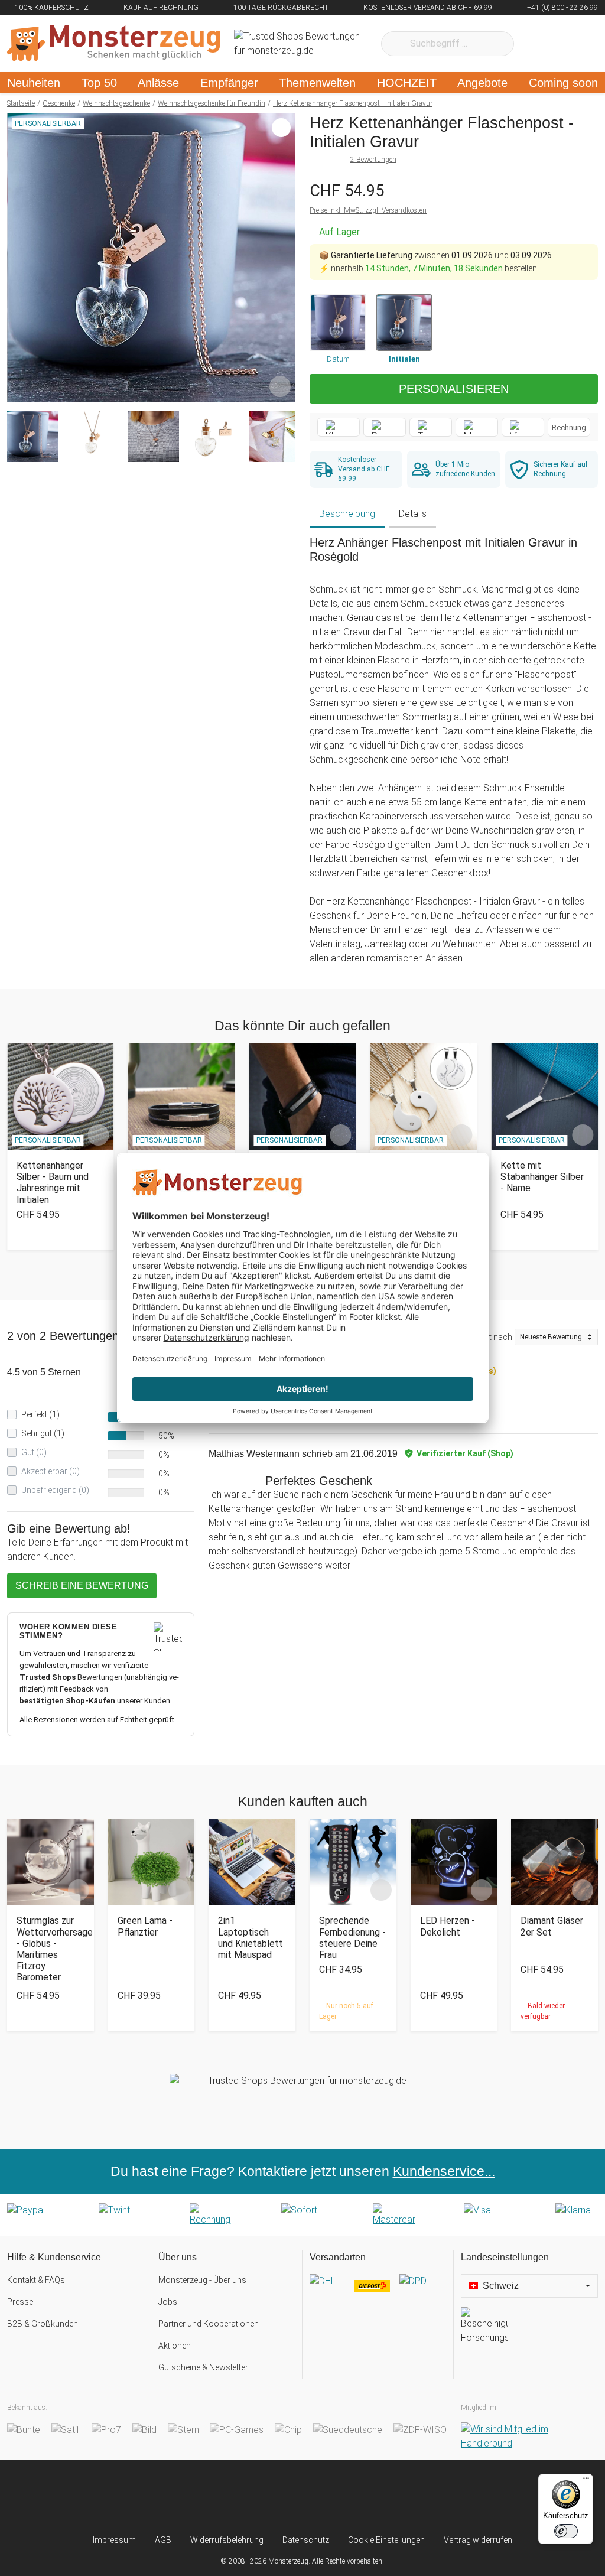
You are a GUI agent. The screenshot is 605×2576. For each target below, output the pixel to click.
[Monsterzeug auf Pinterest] (325, 2497)
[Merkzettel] (539, 44)
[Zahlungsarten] (302, 2215)
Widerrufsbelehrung (227, 2540)
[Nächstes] (283, 258)
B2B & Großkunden (43, 2324)
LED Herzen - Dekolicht (448, 1926)
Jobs (168, 2302)
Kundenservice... (444, 2171)
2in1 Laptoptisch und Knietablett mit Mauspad (251, 1938)
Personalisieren (454, 389)
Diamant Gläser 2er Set (552, 1926)
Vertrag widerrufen (478, 2540)
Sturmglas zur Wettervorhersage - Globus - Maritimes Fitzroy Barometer (51, 1949)
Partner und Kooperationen (209, 2324)
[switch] (566, 2531)
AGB (163, 2540)
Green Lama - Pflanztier (145, 1926)
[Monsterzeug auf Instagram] (234, 2497)
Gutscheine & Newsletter (203, 2367)
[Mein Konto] (573, 44)
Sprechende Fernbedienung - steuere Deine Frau (352, 1938)
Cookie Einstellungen (386, 2540)
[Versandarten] (378, 2291)
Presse (20, 2302)
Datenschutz (306, 2540)
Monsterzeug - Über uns (202, 2280)
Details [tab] (413, 514)
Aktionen (175, 2346)
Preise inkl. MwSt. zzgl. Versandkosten (368, 210)
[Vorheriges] (19, 258)
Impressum (114, 2540)
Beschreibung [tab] (347, 514)
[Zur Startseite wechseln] (113, 44)
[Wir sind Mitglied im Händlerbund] (529, 2437)
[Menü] (586, 2481)
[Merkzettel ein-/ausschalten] (280, 386)
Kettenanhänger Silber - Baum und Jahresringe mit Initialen (53, 1183)
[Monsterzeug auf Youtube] (371, 2497)
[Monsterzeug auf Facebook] (280, 2497)
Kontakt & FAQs (36, 2280)
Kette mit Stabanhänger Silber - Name (542, 1177)
